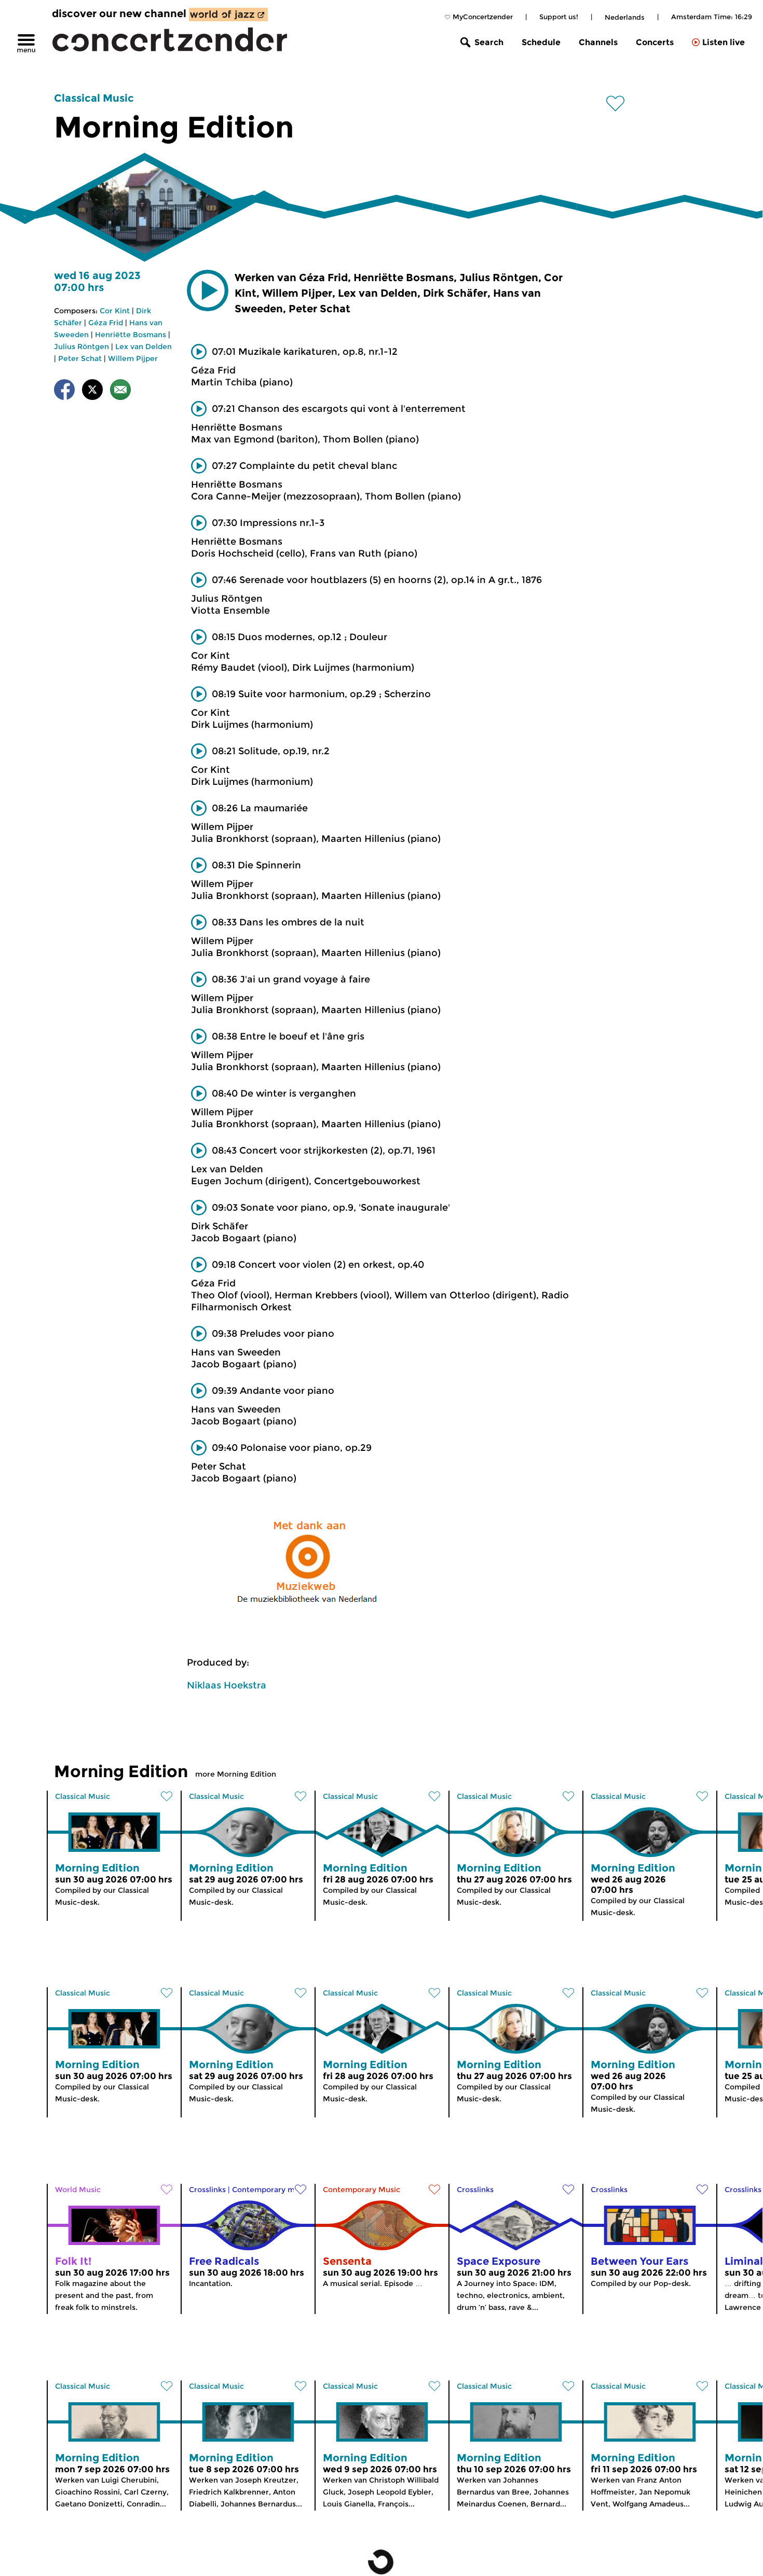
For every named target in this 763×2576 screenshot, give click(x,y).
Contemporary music (271, 2190)
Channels (598, 42)
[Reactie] (120, 391)
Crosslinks (207, 2190)
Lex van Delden (144, 347)
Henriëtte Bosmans (131, 335)
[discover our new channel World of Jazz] (228, 15)
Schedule (541, 42)
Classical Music (94, 98)
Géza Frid (106, 323)
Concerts (655, 42)
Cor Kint (115, 311)
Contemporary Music (362, 2190)
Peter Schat (80, 358)
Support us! (559, 17)
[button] (208, 290)
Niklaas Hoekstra (227, 1685)
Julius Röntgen (81, 347)
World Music (78, 2190)
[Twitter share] (92, 391)
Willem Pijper (133, 358)
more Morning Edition (236, 1774)
